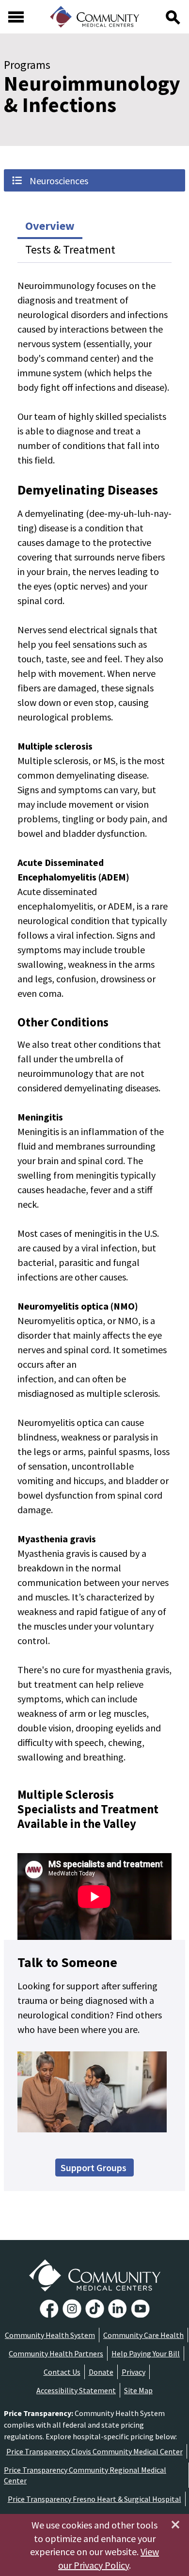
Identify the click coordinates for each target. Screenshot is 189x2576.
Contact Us (62, 2372)
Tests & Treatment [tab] (70, 249)
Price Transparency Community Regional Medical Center (85, 2475)
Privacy (134, 2372)
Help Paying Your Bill (146, 2353)
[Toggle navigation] (16, 17)
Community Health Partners (56, 2353)
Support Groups (94, 2168)
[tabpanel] (94, 1021)
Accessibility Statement (76, 2390)
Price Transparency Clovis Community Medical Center (94, 2451)
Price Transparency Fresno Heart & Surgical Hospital (94, 2499)
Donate (101, 2372)
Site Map (138, 2390)
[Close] (175, 2525)
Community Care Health (143, 2335)
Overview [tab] (50, 226)
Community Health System (50, 2335)
